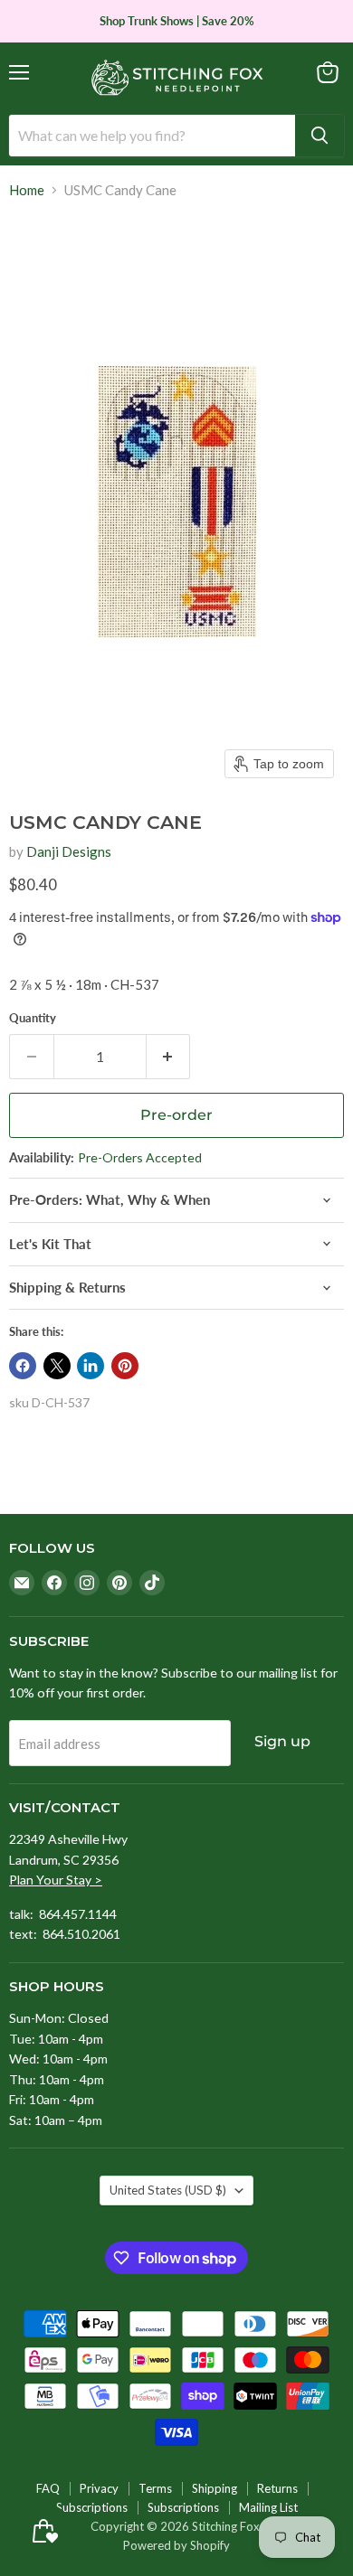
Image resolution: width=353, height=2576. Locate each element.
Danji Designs (69, 851)
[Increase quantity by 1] (169, 1057)
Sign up (282, 1741)
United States (168, 2190)
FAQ (48, 2488)
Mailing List (268, 2507)
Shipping (215, 2488)
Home (27, 190)
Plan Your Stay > (56, 1880)
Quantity (33, 1018)
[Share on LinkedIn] (91, 1366)
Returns (277, 2488)
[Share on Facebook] (23, 1366)
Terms (155, 2488)
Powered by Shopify (176, 2545)
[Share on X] (57, 1366)
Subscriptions (92, 2507)
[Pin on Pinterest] (125, 1366)
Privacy (99, 2488)
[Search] (320, 136)
